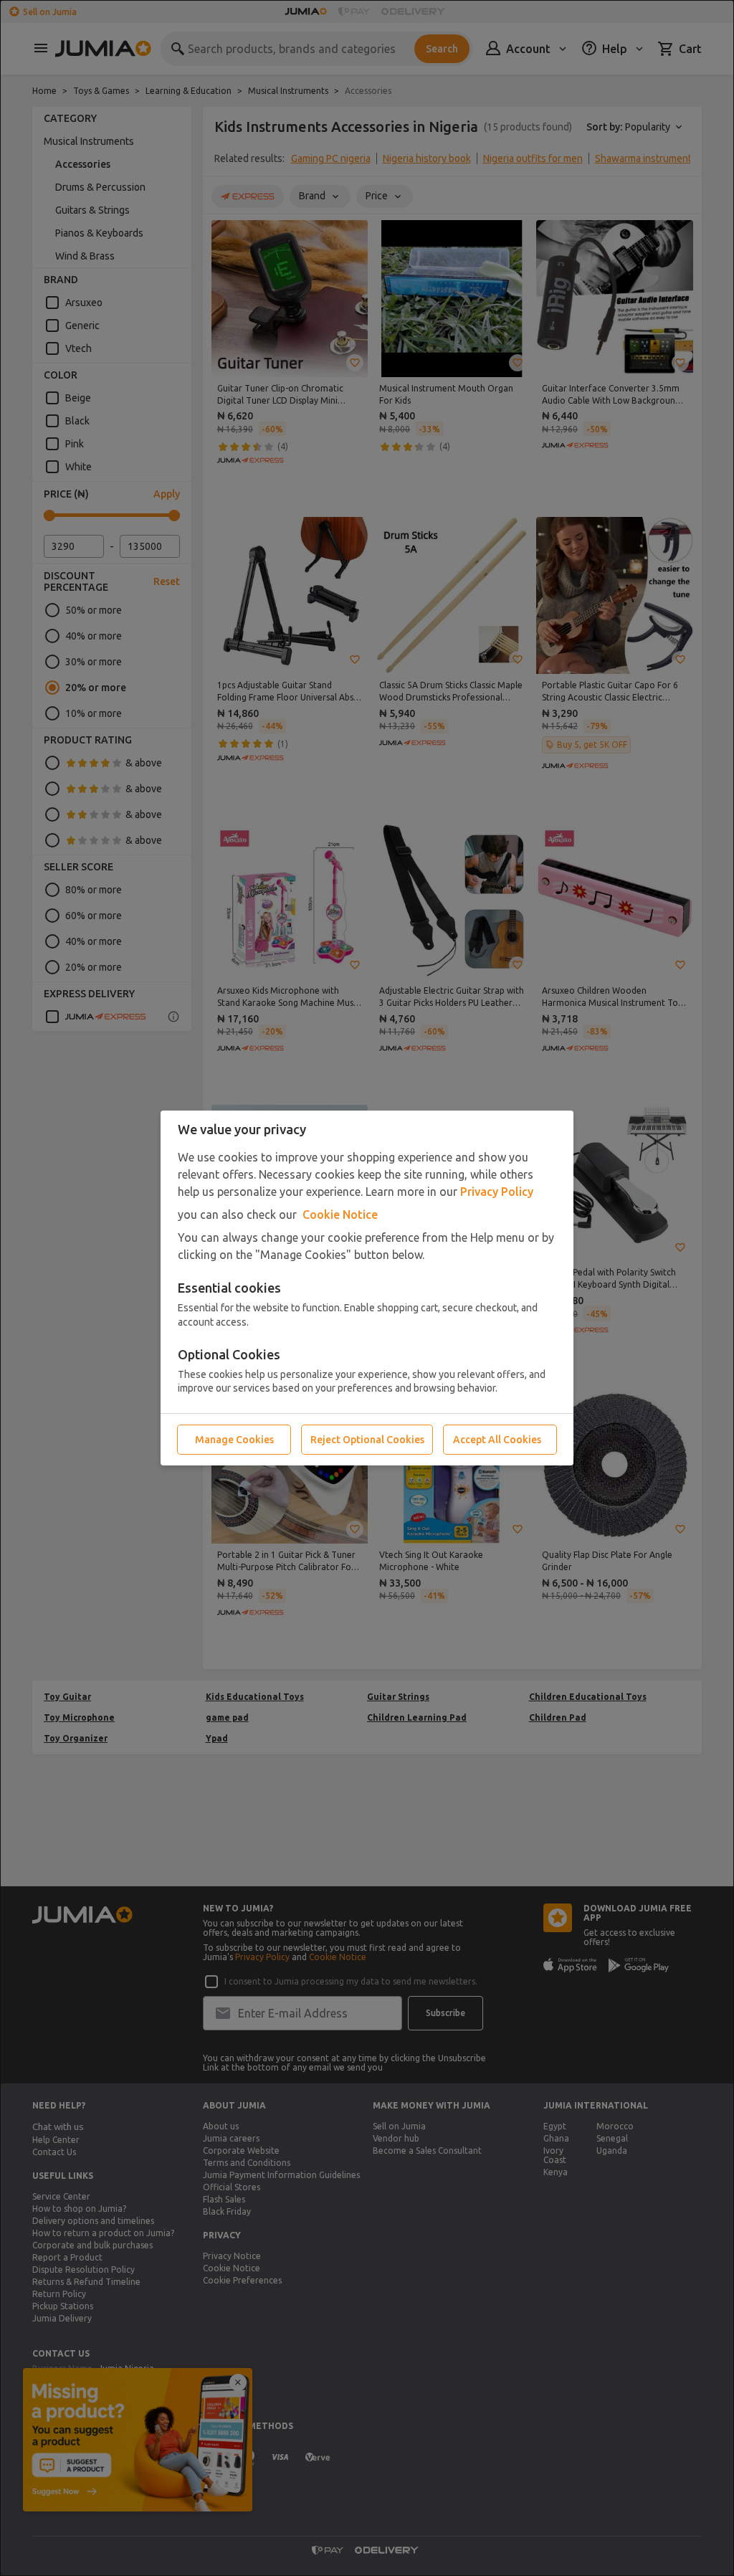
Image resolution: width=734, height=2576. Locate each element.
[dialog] (367, 1288)
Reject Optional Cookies (367, 1440)
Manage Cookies (234, 1440)
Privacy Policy (497, 1192)
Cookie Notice (340, 1215)
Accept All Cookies (497, 1440)
